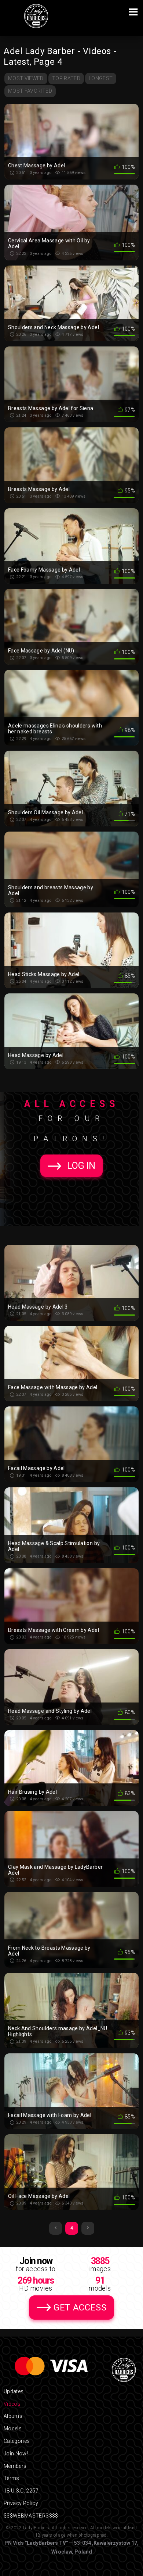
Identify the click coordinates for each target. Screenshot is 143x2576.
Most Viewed (26, 78)
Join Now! (16, 2454)
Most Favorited (30, 91)
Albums (13, 2416)
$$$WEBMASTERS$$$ (31, 2516)
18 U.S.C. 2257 (21, 2491)
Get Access (80, 2308)
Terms (12, 2478)
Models (13, 2429)
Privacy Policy (21, 2503)
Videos (12, 2404)
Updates (14, 2391)
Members (15, 2466)
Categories (17, 2441)
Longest (101, 78)
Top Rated (66, 78)
